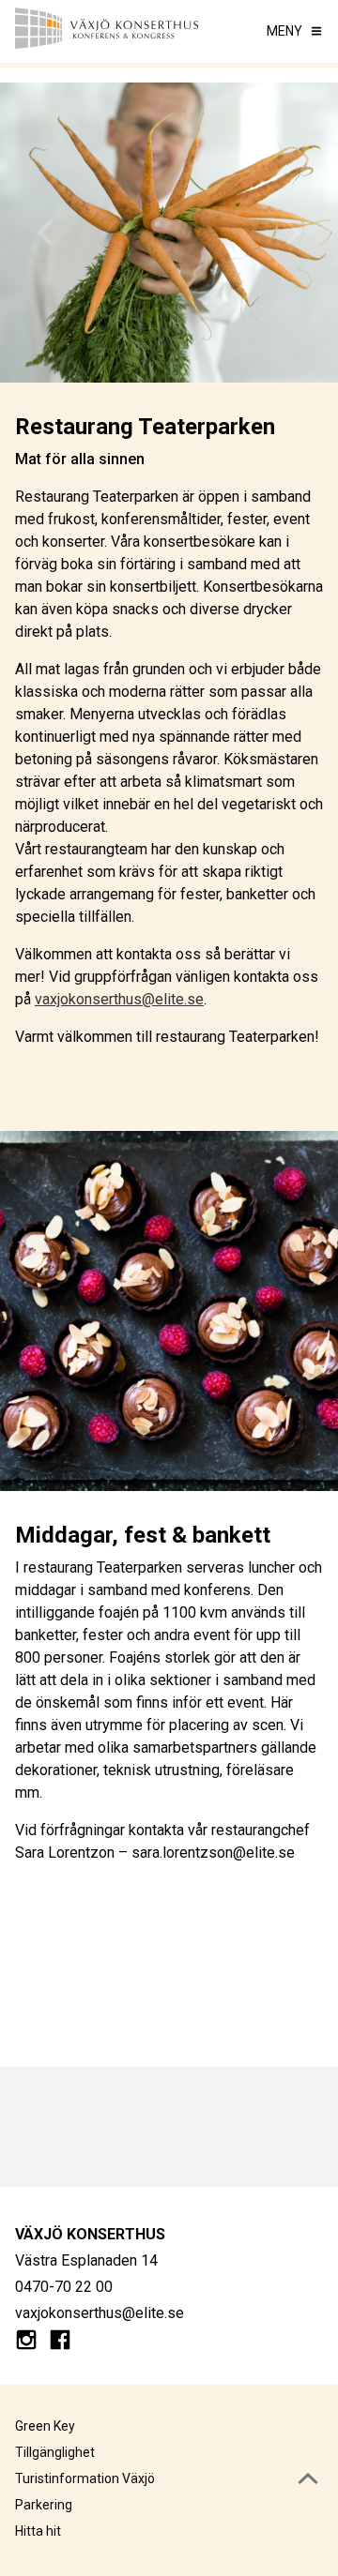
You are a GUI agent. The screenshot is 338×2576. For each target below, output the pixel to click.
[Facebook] (60, 2343)
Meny (284, 31)
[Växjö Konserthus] (108, 31)
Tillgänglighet (55, 2452)
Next (293, 233)
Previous (45, 233)
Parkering (44, 2505)
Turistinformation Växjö (85, 2478)
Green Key (45, 2426)
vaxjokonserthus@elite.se (119, 999)
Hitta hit (38, 2531)
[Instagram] (26, 2343)
